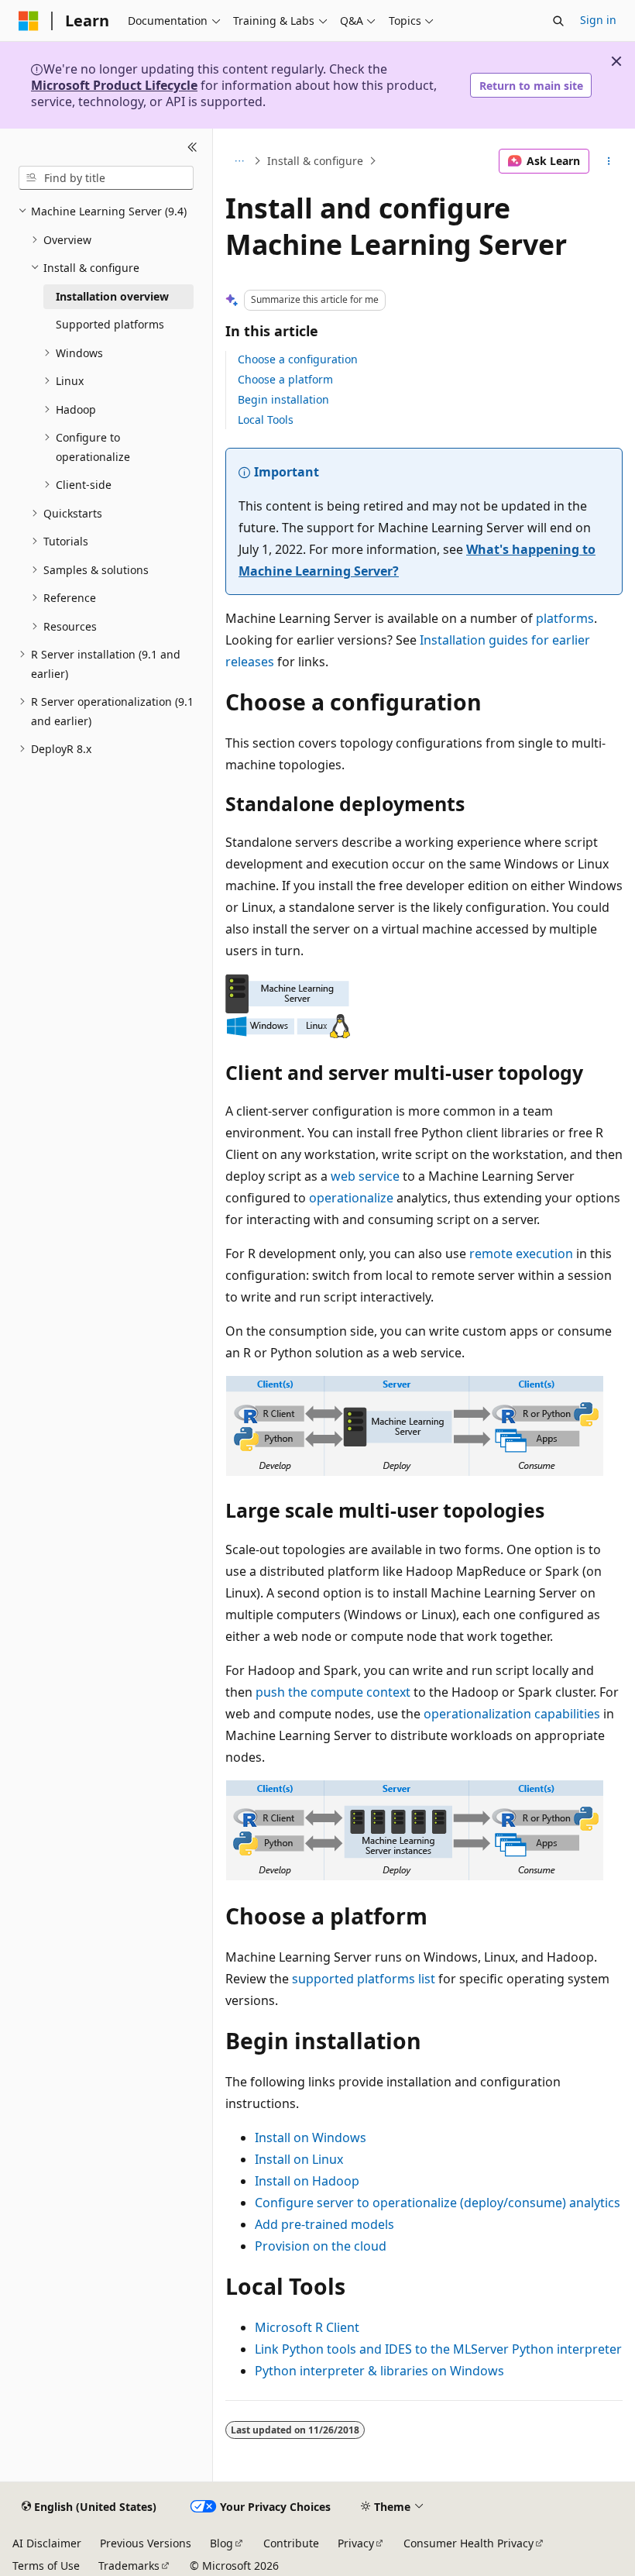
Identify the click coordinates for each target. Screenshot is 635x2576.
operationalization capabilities (512, 1714)
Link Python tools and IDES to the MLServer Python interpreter (438, 2349)
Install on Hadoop (307, 2181)
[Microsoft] (29, 21)
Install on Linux (299, 2159)
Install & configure (315, 161)
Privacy (356, 2543)
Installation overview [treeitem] (112, 296)
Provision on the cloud (321, 2246)
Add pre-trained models (324, 2224)
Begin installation (283, 399)
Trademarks (129, 2566)
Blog (221, 2543)
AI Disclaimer (47, 2543)
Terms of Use (46, 2566)
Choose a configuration (298, 359)
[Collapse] (192, 147)
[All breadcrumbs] (239, 161)
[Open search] (558, 21)
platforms (565, 618)
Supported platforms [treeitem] (110, 324)
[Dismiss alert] (616, 61)
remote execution (521, 1254)
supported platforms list (364, 1979)
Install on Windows (311, 2137)
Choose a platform (285, 379)
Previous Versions (146, 2543)
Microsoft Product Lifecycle (114, 85)
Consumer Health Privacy (469, 2543)
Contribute (291, 2543)
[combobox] (106, 178)
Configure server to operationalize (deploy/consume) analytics (438, 2203)
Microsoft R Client (307, 2327)
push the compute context (333, 1692)
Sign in (598, 20)
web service (365, 1176)
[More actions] (609, 161)
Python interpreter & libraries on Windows (379, 2371)
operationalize (351, 1198)
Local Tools (266, 420)
